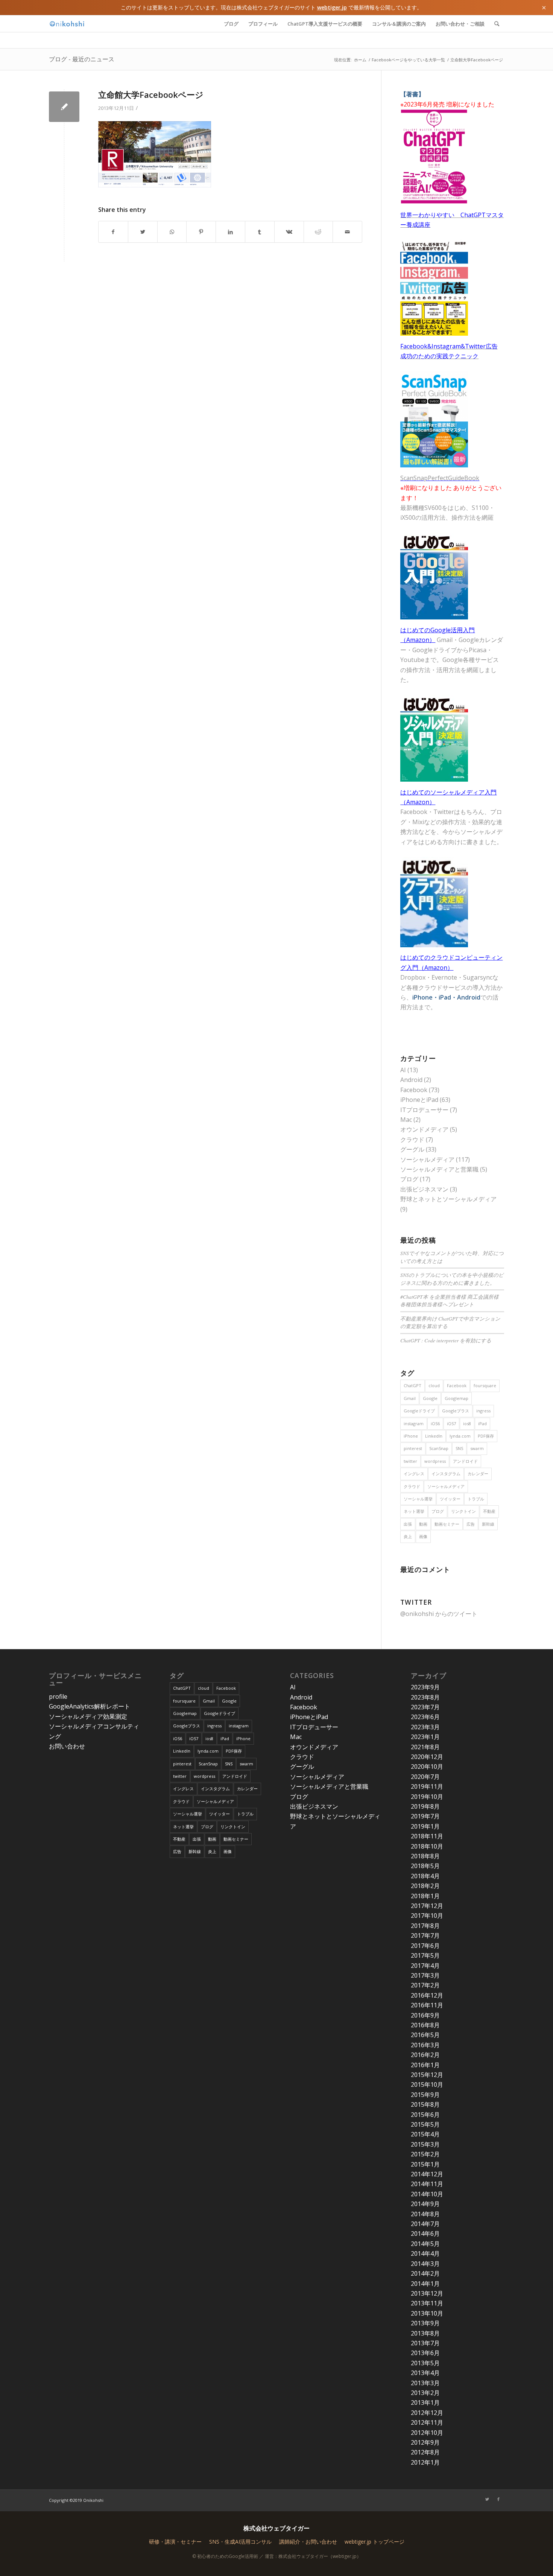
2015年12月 (427, 2075)
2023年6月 (425, 1717)
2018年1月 (425, 1896)
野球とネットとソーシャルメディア (448, 1199)
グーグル (412, 1149)
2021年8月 (425, 1747)
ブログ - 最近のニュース (82, 59)
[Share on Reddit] (318, 232)
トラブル (476, 1499)
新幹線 (488, 1524)
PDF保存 (486, 1436)
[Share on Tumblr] (260, 232)
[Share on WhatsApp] (172, 232)
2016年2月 (425, 2055)
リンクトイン (463, 1511)
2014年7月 (425, 2224)
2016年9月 (425, 2015)
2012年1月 (425, 2462)
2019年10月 (427, 1797)
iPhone (411, 1436)
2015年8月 (425, 2104)
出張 (408, 1524)
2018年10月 (427, 1846)
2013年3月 (425, 2383)
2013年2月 (425, 2393)
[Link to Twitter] (487, 2499)
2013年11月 (427, 2303)
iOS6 (435, 1423)
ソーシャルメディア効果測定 (88, 1716)
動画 (423, 1524)
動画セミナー (447, 1524)
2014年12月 (427, 2174)
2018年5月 (425, 1866)
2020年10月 (427, 1767)
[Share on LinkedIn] (230, 232)
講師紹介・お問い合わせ (308, 2542)
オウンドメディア (424, 1129)
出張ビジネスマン (424, 1189)
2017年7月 (425, 1935)
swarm (477, 1448)
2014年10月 (427, 2194)
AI (403, 1070)
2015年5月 (425, 2124)
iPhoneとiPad (419, 1100)
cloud (434, 1385)
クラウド (412, 1140)
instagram (414, 1423)
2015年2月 (425, 2154)
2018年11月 (427, 1836)
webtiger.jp (332, 7)
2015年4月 (425, 2134)
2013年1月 (425, 2403)
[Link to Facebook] (498, 2499)
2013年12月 (427, 2293)
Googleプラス (456, 1411)
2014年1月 (425, 2284)
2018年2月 (425, 1886)
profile (58, 1697)
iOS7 (451, 1423)
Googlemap (457, 1398)
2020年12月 (427, 1757)
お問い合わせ (67, 1746)
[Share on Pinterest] (201, 232)
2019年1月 (425, 1826)
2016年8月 (425, 2025)
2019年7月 (425, 1816)
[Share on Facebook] (113, 232)
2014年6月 (425, 2234)
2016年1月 (425, 2065)
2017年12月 (427, 1906)
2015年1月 (425, 2164)
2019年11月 (427, 1786)
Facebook (414, 1090)
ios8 (467, 1423)
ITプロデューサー (424, 1110)
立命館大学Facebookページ (151, 94)
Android (411, 1080)
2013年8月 (425, 2333)
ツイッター (450, 1499)
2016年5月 (425, 2035)
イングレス (414, 1474)
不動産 (489, 1511)
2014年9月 (425, 2204)
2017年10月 (427, 1916)
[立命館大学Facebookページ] (64, 107)
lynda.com (460, 1436)
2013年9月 (425, 2323)
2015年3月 (425, 2144)
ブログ (409, 1179)
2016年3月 (425, 2045)
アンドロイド (465, 1461)
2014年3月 (425, 2264)
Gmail (410, 1398)
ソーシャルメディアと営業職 (439, 1169)
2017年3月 (425, 1975)
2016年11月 (427, 2005)
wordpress (435, 1461)
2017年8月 (425, 1926)
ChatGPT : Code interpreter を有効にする (446, 1340)
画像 (423, 1536)
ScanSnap (439, 1448)
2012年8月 (425, 2452)
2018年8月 (425, 1856)
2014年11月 (427, 2184)
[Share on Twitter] (143, 232)
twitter (410, 1461)
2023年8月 (425, 1697)
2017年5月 (425, 1955)
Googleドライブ (419, 1411)
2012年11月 (427, 2422)
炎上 (408, 1536)
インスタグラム (446, 1474)
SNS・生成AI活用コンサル (240, 2542)
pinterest (413, 1448)
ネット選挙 (414, 1511)
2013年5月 (425, 2363)
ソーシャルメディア (427, 1159)
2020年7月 (425, 1777)
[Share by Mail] (347, 232)
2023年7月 (425, 1707)
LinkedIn (434, 1436)
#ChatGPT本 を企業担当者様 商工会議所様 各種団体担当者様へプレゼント (450, 1300)
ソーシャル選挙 (418, 1499)
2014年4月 (425, 2253)
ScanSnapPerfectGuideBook (440, 478)
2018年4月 (425, 1876)
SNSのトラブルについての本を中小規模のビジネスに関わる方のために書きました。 (452, 1279)
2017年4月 (425, 1966)
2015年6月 (425, 2115)
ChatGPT (412, 1385)
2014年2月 (425, 2273)
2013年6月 (425, 2353)
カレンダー (478, 1474)
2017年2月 (425, 1985)
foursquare (485, 1385)
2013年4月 (425, 2373)
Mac (406, 1120)
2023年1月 (425, 1737)
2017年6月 (425, 1946)
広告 (471, 1524)
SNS (459, 1448)
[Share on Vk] (289, 232)
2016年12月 (427, 1995)
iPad (482, 1423)
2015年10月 (427, 2085)
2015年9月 (425, 2095)
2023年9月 (425, 1687)
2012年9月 (425, 2442)
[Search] (497, 24)
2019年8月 (425, 1806)
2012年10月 (427, 2433)
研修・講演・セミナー (175, 2542)
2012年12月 (427, 2413)
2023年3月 (425, 1727)
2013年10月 (427, 2313)
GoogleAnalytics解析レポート (90, 1706)
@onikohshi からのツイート (439, 1614)
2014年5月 (425, 2244)
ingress (483, 1411)
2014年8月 (425, 2214)
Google (430, 1398)
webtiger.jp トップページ (374, 2542)
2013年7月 (425, 2343)
